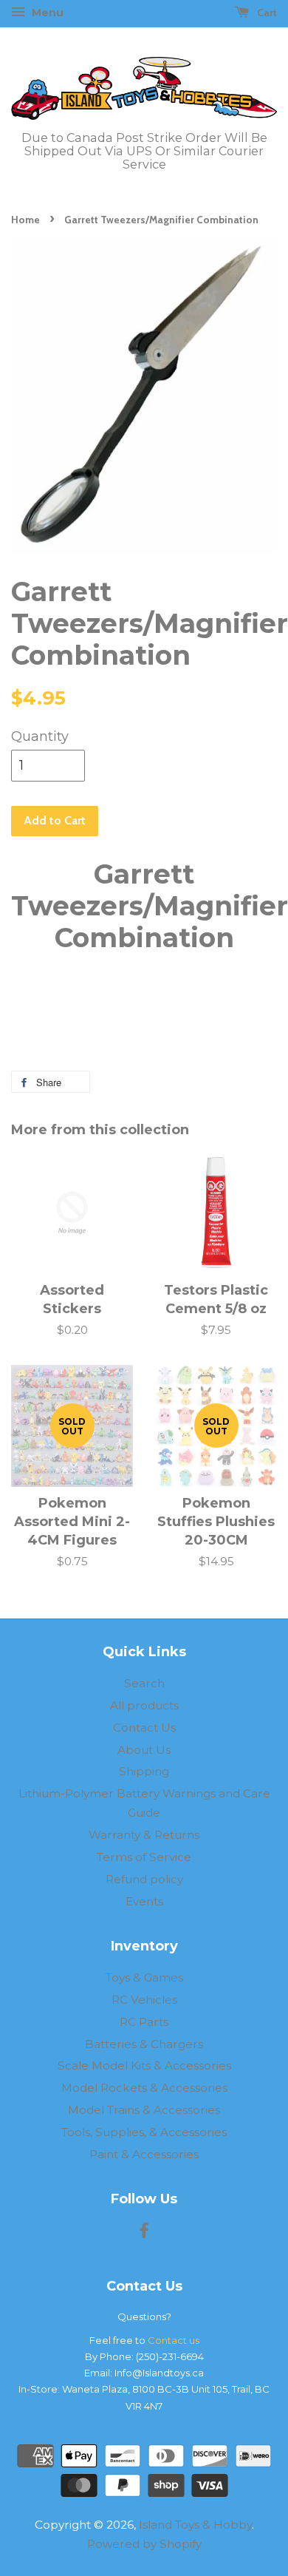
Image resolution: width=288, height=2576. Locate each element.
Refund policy (144, 1879)
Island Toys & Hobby (195, 2525)
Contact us (174, 2340)
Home (25, 220)
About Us (144, 1750)
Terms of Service (144, 1857)
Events (144, 1901)
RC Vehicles (144, 2000)
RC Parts (144, 2022)
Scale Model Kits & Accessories (144, 2065)
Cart (266, 13)
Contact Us (144, 1728)
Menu (46, 13)
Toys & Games (144, 1977)
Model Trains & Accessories (144, 2110)
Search (144, 1683)
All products (144, 1705)
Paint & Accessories (144, 2154)
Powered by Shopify (144, 2544)
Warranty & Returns (144, 1835)
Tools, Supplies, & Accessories (144, 2132)
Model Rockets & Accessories (144, 2088)
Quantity (40, 736)
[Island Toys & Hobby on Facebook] (144, 2233)
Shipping (144, 1771)
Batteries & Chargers (144, 2044)
